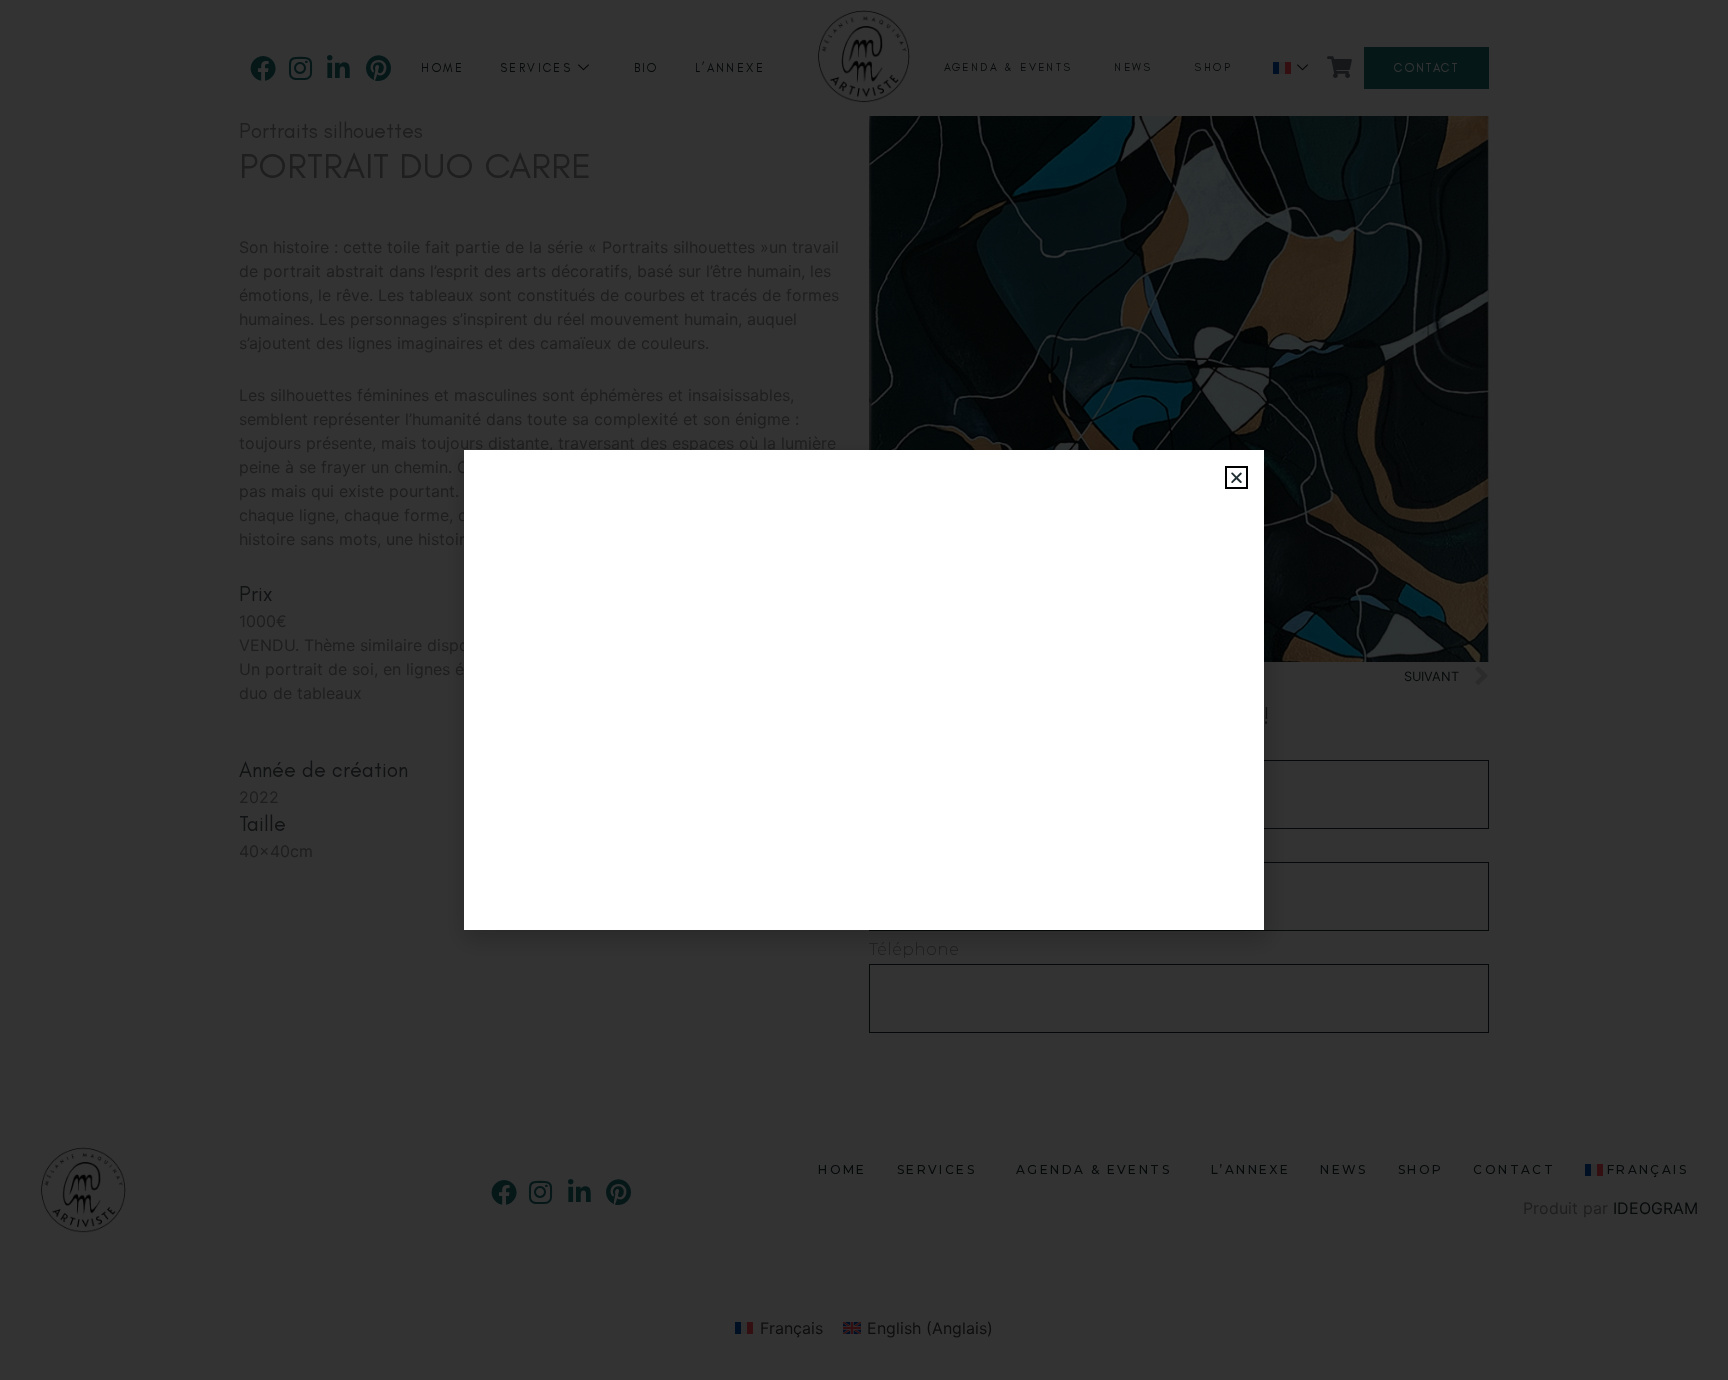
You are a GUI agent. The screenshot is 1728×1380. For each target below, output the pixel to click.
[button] (1236, 477)
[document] (864, 690)
